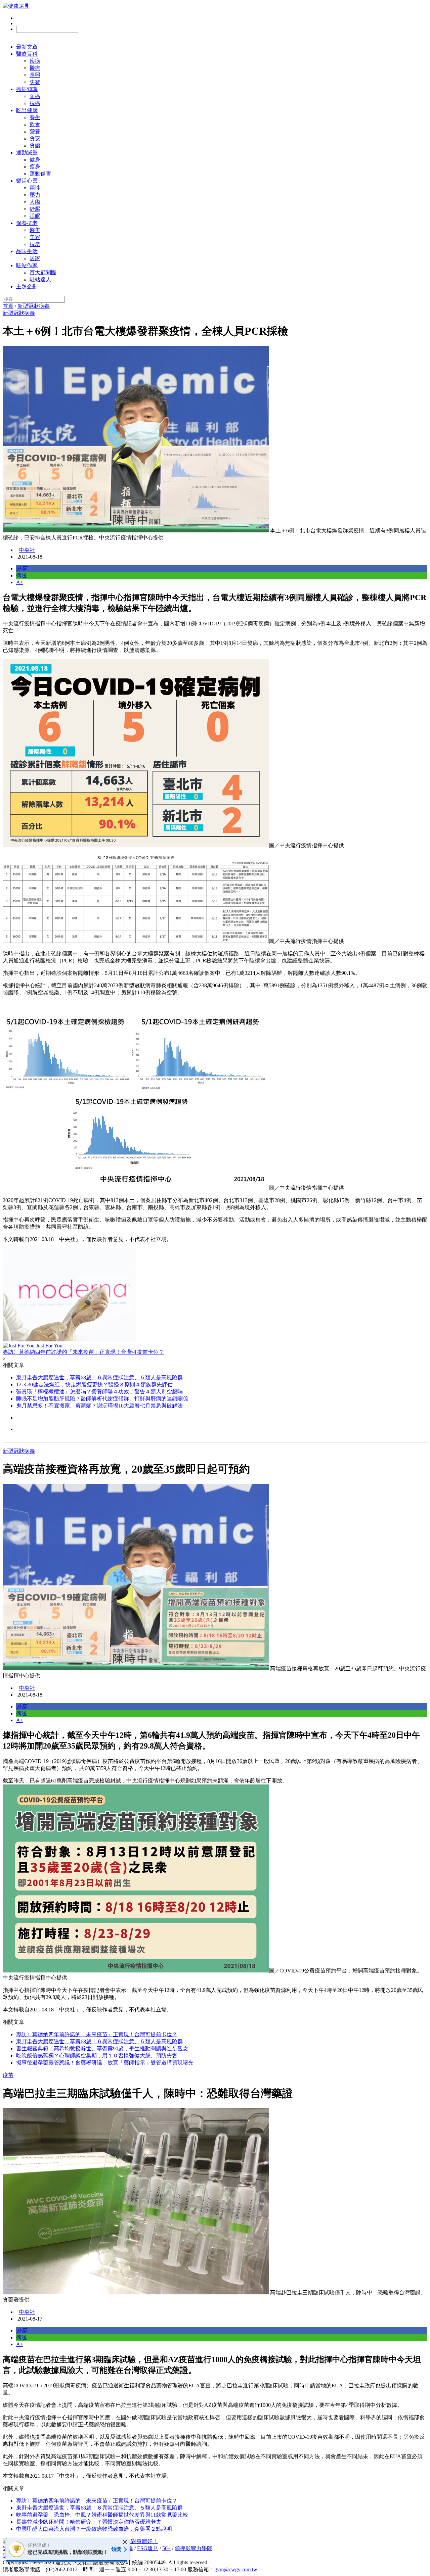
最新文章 (27, 47)
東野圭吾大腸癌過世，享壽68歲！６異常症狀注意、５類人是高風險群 (99, 1377)
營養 (35, 131)
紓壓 (35, 209)
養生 (35, 117)
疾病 (35, 61)
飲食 (35, 124)
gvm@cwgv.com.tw (236, 2569)
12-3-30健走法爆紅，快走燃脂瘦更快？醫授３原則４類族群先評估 (94, 1385)
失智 (35, 82)
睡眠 (35, 216)
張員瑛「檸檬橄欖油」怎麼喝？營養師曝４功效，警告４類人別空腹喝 (99, 1392)
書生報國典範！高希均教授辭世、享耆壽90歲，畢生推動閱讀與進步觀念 (102, 2048)
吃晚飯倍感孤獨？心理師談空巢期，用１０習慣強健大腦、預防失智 (97, 2056)
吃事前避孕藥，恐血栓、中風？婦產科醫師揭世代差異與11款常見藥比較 (102, 2515)
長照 (35, 75)
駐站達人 (40, 279)
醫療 (35, 68)
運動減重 (27, 153)
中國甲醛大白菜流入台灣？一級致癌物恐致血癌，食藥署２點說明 (94, 2529)
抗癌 (35, 103)
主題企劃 (27, 287)
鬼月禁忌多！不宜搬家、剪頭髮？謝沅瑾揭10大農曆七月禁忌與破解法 (99, 1406)
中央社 (27, 550)
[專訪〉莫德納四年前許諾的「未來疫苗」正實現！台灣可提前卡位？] (215, 1296)
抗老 (35, 244)
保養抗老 (27, 223)
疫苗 (8, 2075)
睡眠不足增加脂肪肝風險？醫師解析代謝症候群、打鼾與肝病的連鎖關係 (102, 1399)
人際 (35, 202)
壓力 (35, 195)
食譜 (35, 146)
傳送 (21, 576)
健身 (35, 160)
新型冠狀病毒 (34, 306)
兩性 (35, 188)
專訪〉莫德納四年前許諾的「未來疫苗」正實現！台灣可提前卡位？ (97, 2034)
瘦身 (35, 167)
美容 (35, 237)
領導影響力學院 (193, 2548)
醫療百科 (27, 54)
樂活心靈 (27, 181)
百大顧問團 (43, 272)
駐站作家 (27, 265)
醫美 (35, 230)
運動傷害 (40, 174)
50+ (166, 2548)
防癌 (35, 96)
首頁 (8, 306)
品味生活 (27, 251)
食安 (35, 138)
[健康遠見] (16, 6)
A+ (20, 582)
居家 (35, 258)
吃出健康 (27, 110)
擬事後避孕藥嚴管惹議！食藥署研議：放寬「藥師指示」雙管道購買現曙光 (105, 2063)
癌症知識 (27, 89)
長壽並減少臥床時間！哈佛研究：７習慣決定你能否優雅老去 (89, 2522)
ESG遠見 (148, 2548)
